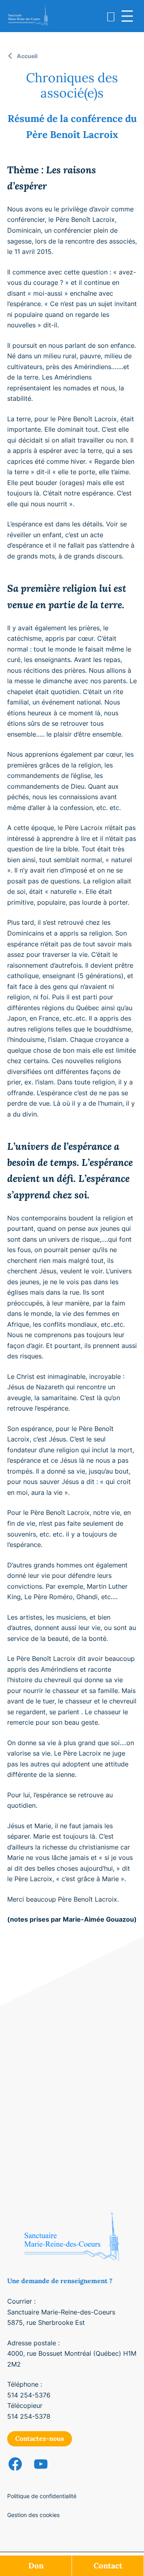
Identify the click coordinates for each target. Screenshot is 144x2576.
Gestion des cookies (33, 2515)
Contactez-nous (40, 2438)
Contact (108, 2566)
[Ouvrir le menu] (127, 16)
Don (36, 2566)
